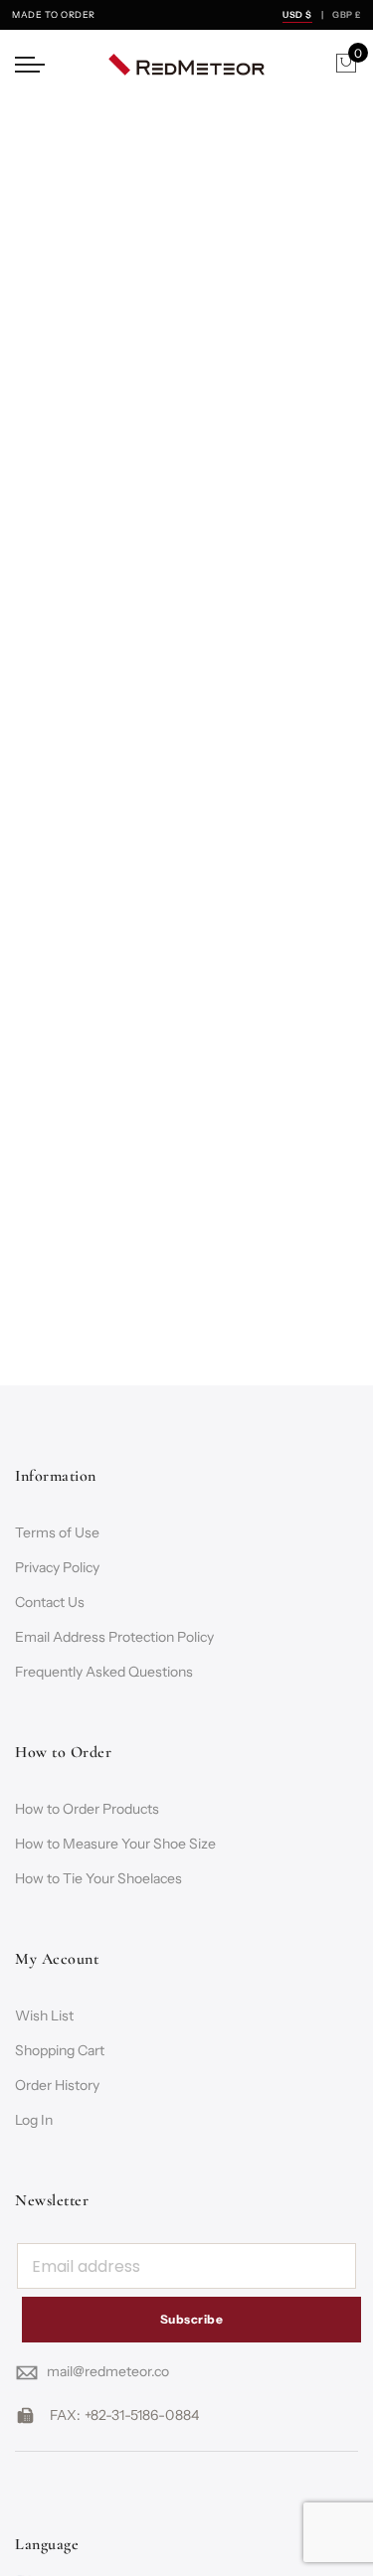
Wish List (44, 2015)
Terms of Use (57, 1532)
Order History (57, 2085)
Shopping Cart (60, 2050)
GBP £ (347, 14)
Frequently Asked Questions (104, 1672)
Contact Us (50, 1602)
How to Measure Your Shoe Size (115, 1844)
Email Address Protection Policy (114, 1637)
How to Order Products (87, 1809)
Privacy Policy (57, 1567)
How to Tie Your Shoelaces (98, 1878)
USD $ (297, 14)
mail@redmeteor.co (108, 2371)
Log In (34, 2120)
